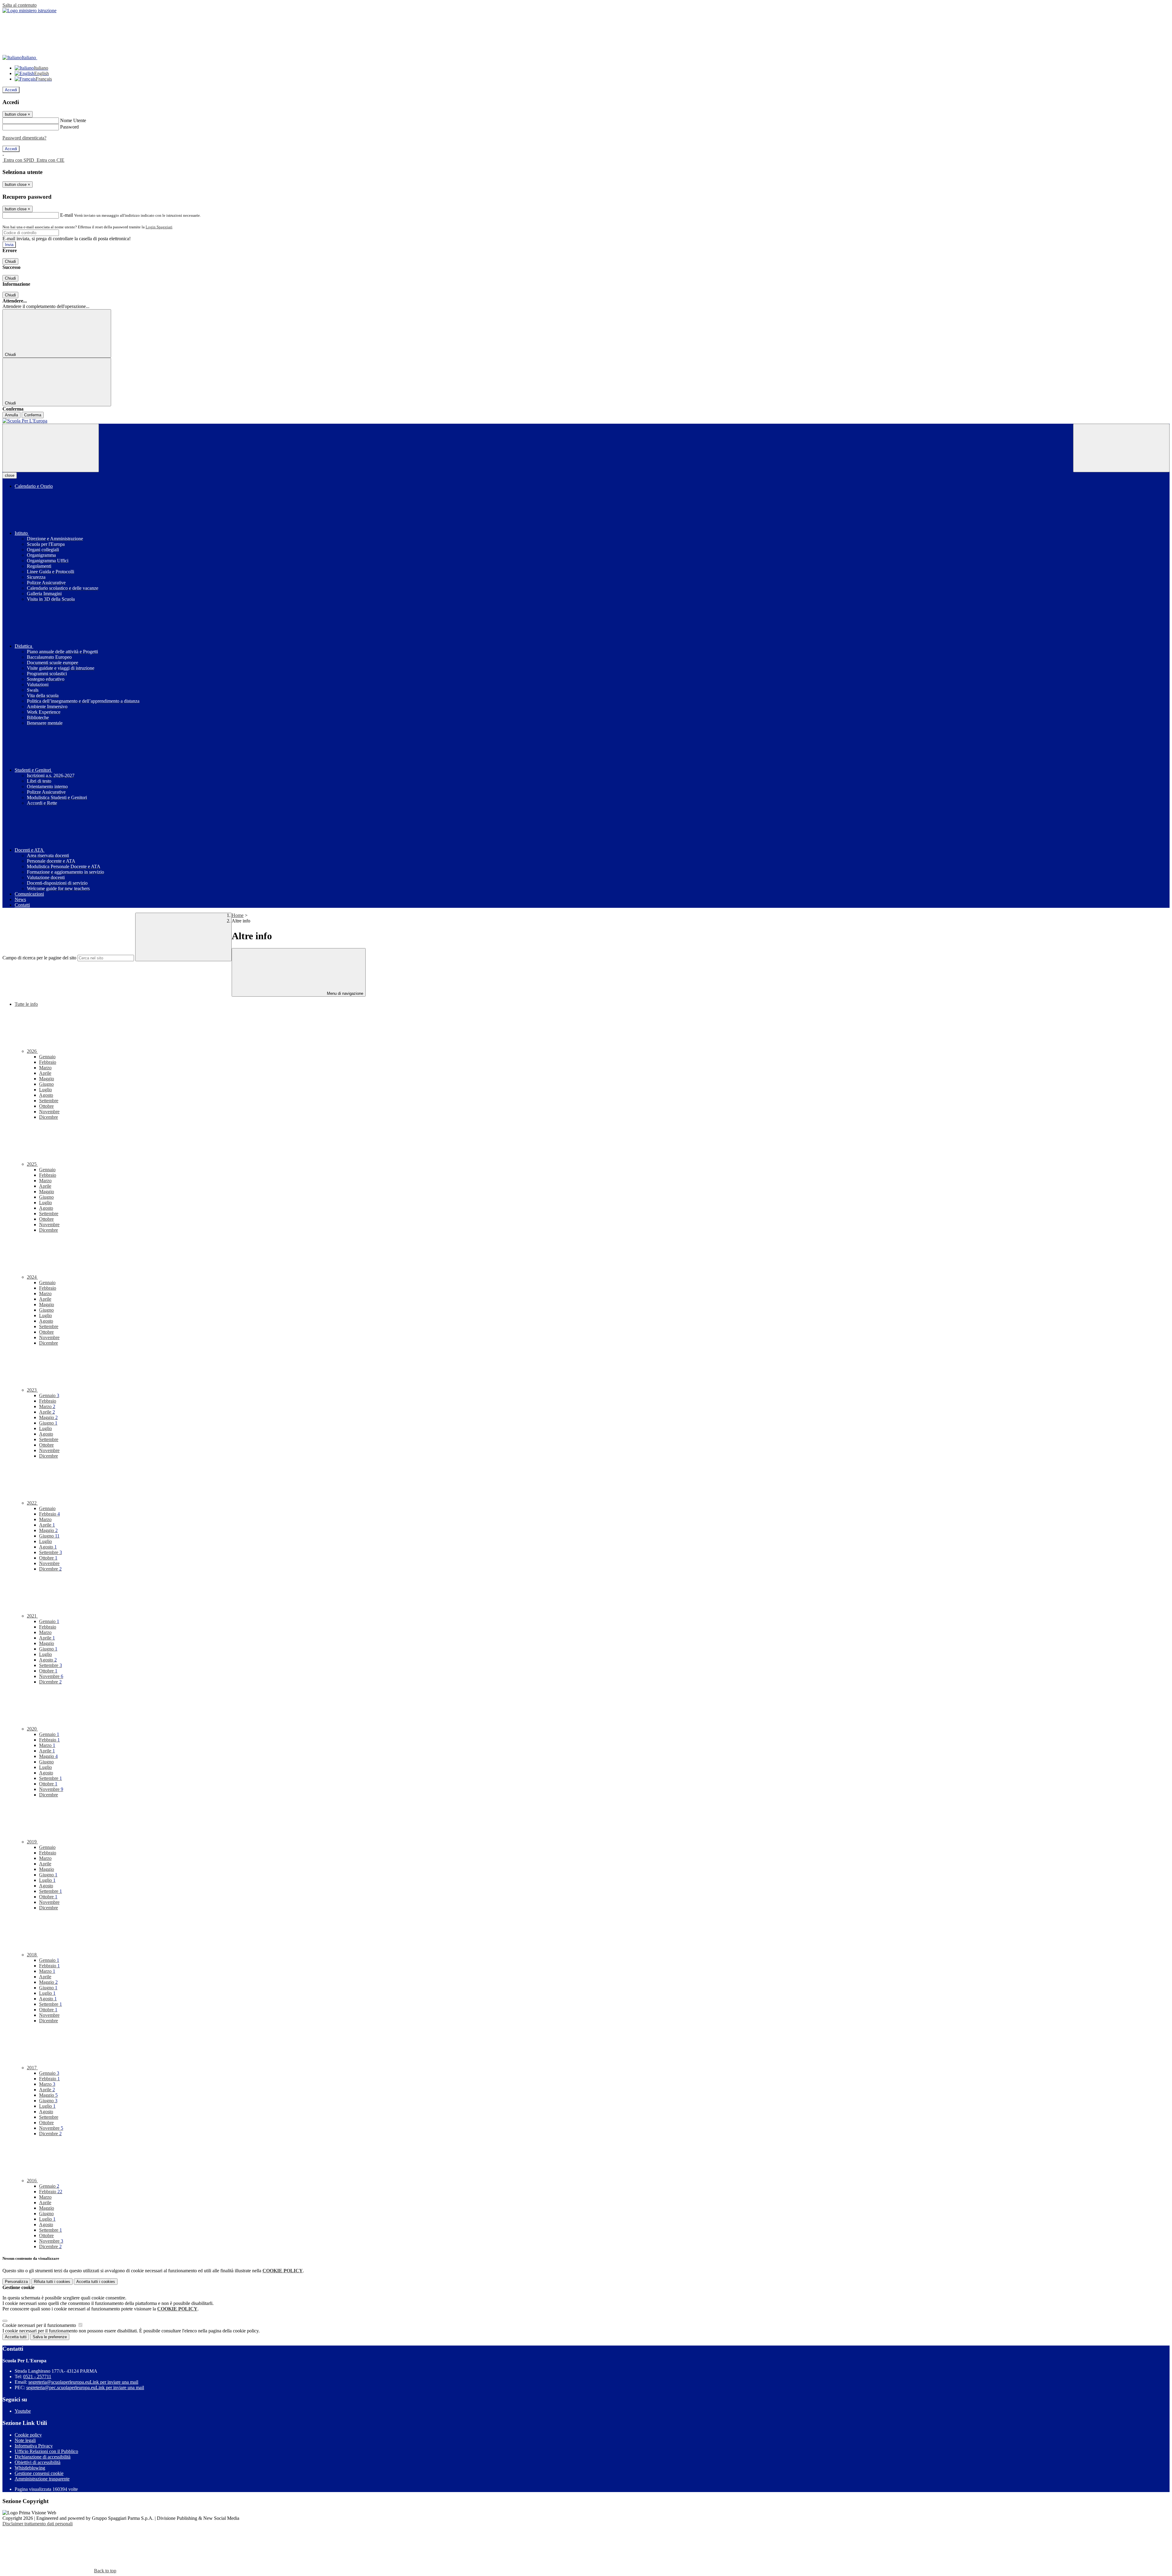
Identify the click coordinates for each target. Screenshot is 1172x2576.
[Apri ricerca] (1121, 448)
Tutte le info (26, 1004)
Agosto (46, 1095)
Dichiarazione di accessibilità (43, 2457)
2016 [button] (32, 2181)
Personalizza (16, 2282)
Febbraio (48, 1062)
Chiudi (10, 261)
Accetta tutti (96, 2282)
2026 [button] (32, 1051)
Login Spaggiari (159, 227)
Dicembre (49, 1117)
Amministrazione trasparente (42, 2479)
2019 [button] (32, 1842)
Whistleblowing (30, 2468)
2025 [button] (32, 1164)
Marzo (45, 1068)
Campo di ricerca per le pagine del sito (39, 958)
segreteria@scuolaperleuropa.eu (83, 2382)
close (10, 475)
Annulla (11, 415)
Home (238, 915)
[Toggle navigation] (51, 448)
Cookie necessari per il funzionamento (40, 2325)
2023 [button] (32, 1390)
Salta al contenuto (20, 5)
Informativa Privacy (34, 2446)
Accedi (11, 90)
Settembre (49, 1101)
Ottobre (46, 1106)
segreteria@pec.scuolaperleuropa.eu (85, 2388)
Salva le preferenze (50, 2337)
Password (69, 127)
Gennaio (47, 1057)
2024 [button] (32, 1277)
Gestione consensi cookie (39, 2473)
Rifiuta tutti (52, 2282)
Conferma (33, 415)
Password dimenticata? (24, 138)
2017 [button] (32, 2068)
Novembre (49, 1112)
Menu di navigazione (344, 993)
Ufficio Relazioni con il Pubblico (46, 2451)
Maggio (47, 1079)
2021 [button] (32, 1616)
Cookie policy (28, 2435)
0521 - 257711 (37, 2377)
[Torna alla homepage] (586, 421)
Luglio (45, 1090)
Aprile (45, 1073)
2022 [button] (32, 1503)
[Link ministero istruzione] (29, 11)
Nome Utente (73, 120)
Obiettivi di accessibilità (38, 2462)
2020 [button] (32, 1729)
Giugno (46, 1084)
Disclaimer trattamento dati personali (38, 2524)
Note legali (25, 2440)
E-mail (67, 215)
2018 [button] (32, 1955)
